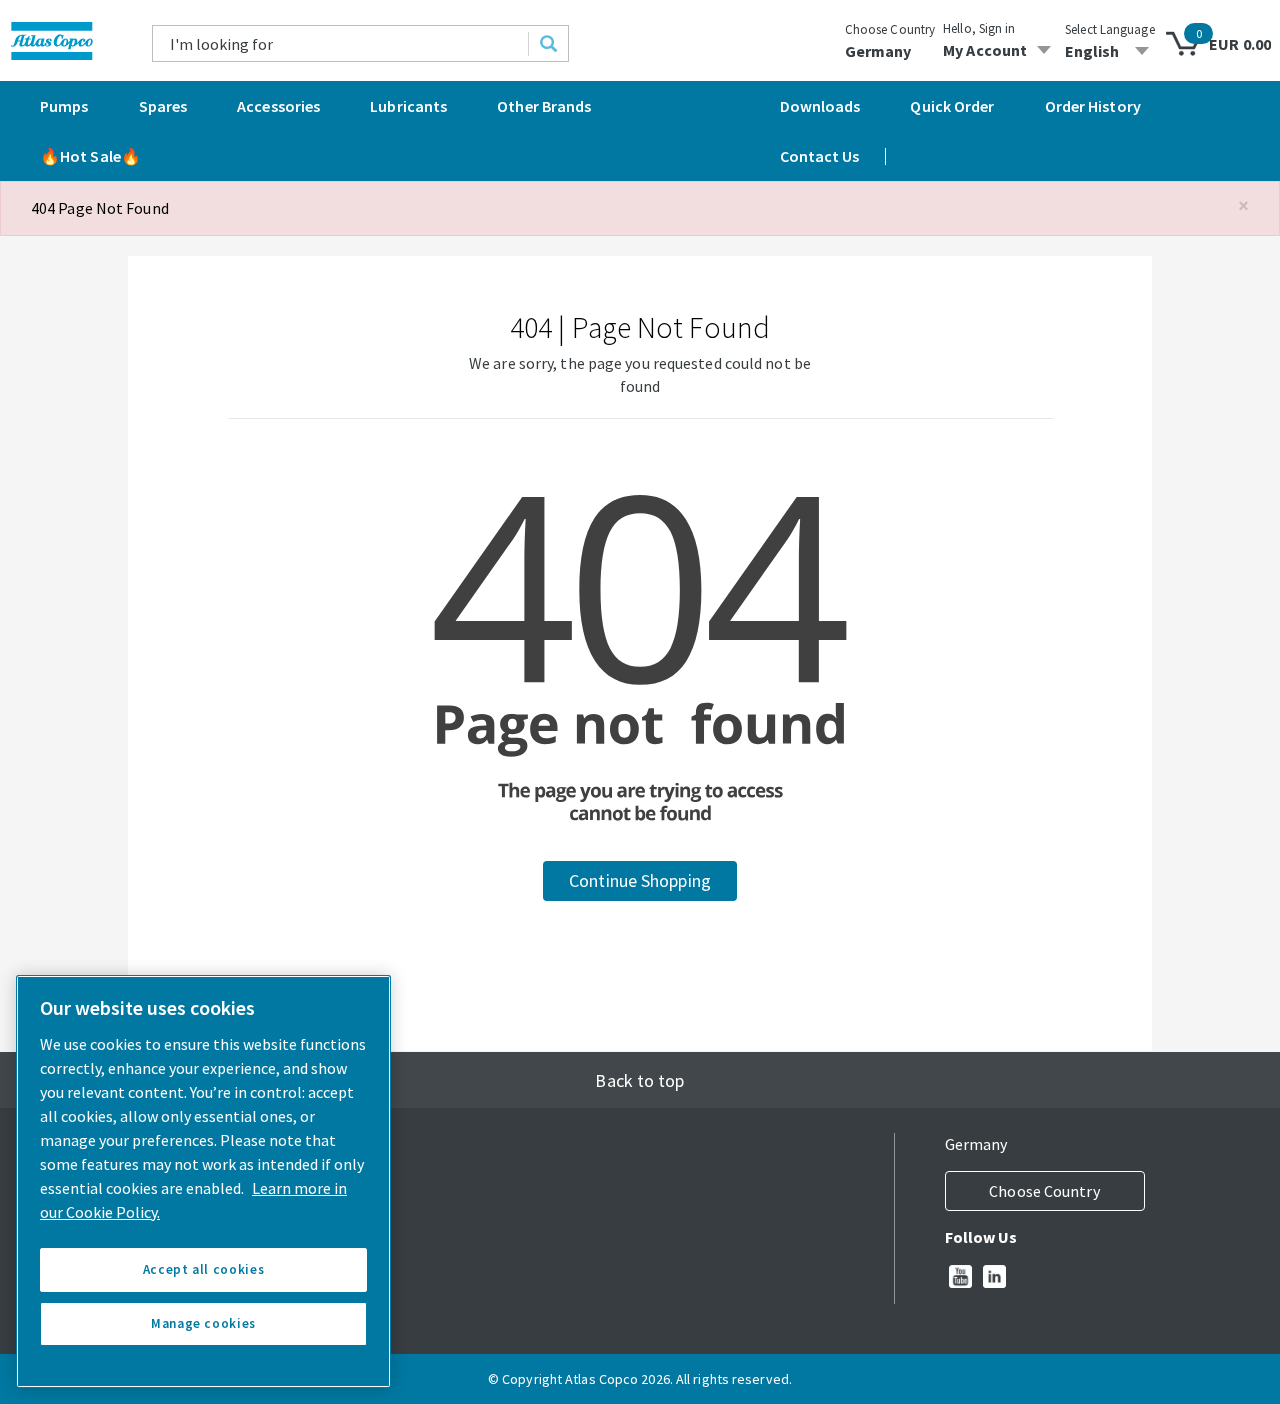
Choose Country (890, 29)
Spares (163, 106)
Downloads (820, 106)
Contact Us (820, 156)
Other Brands (544, 106)
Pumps (64, 106)
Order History (1093, 106)
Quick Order (952, 106)
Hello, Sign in (979, 28)
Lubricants (408, 106)
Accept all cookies (204, 1269)
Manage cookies (203, 1323)
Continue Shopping (640, 880)
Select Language (1110, 29)
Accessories (278, 106)
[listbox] (1110, 51)
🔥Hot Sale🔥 (90, 156)
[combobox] (341, 43)
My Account (985, 50)
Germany (878, 51)
